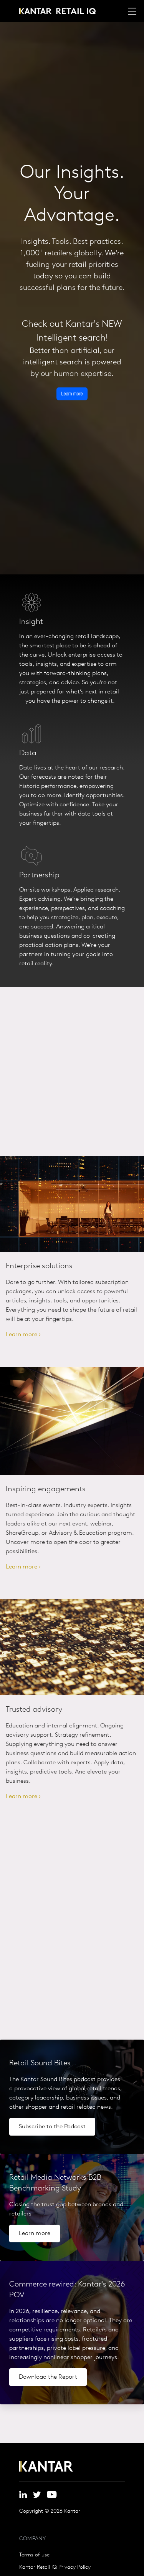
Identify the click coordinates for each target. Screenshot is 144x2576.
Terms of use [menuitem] (34, 2555)
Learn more (35, 2234)
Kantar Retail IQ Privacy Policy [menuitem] (55, 2568)
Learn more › (23, 1335)
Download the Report (48, 2377)
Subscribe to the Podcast (52, 2127)
